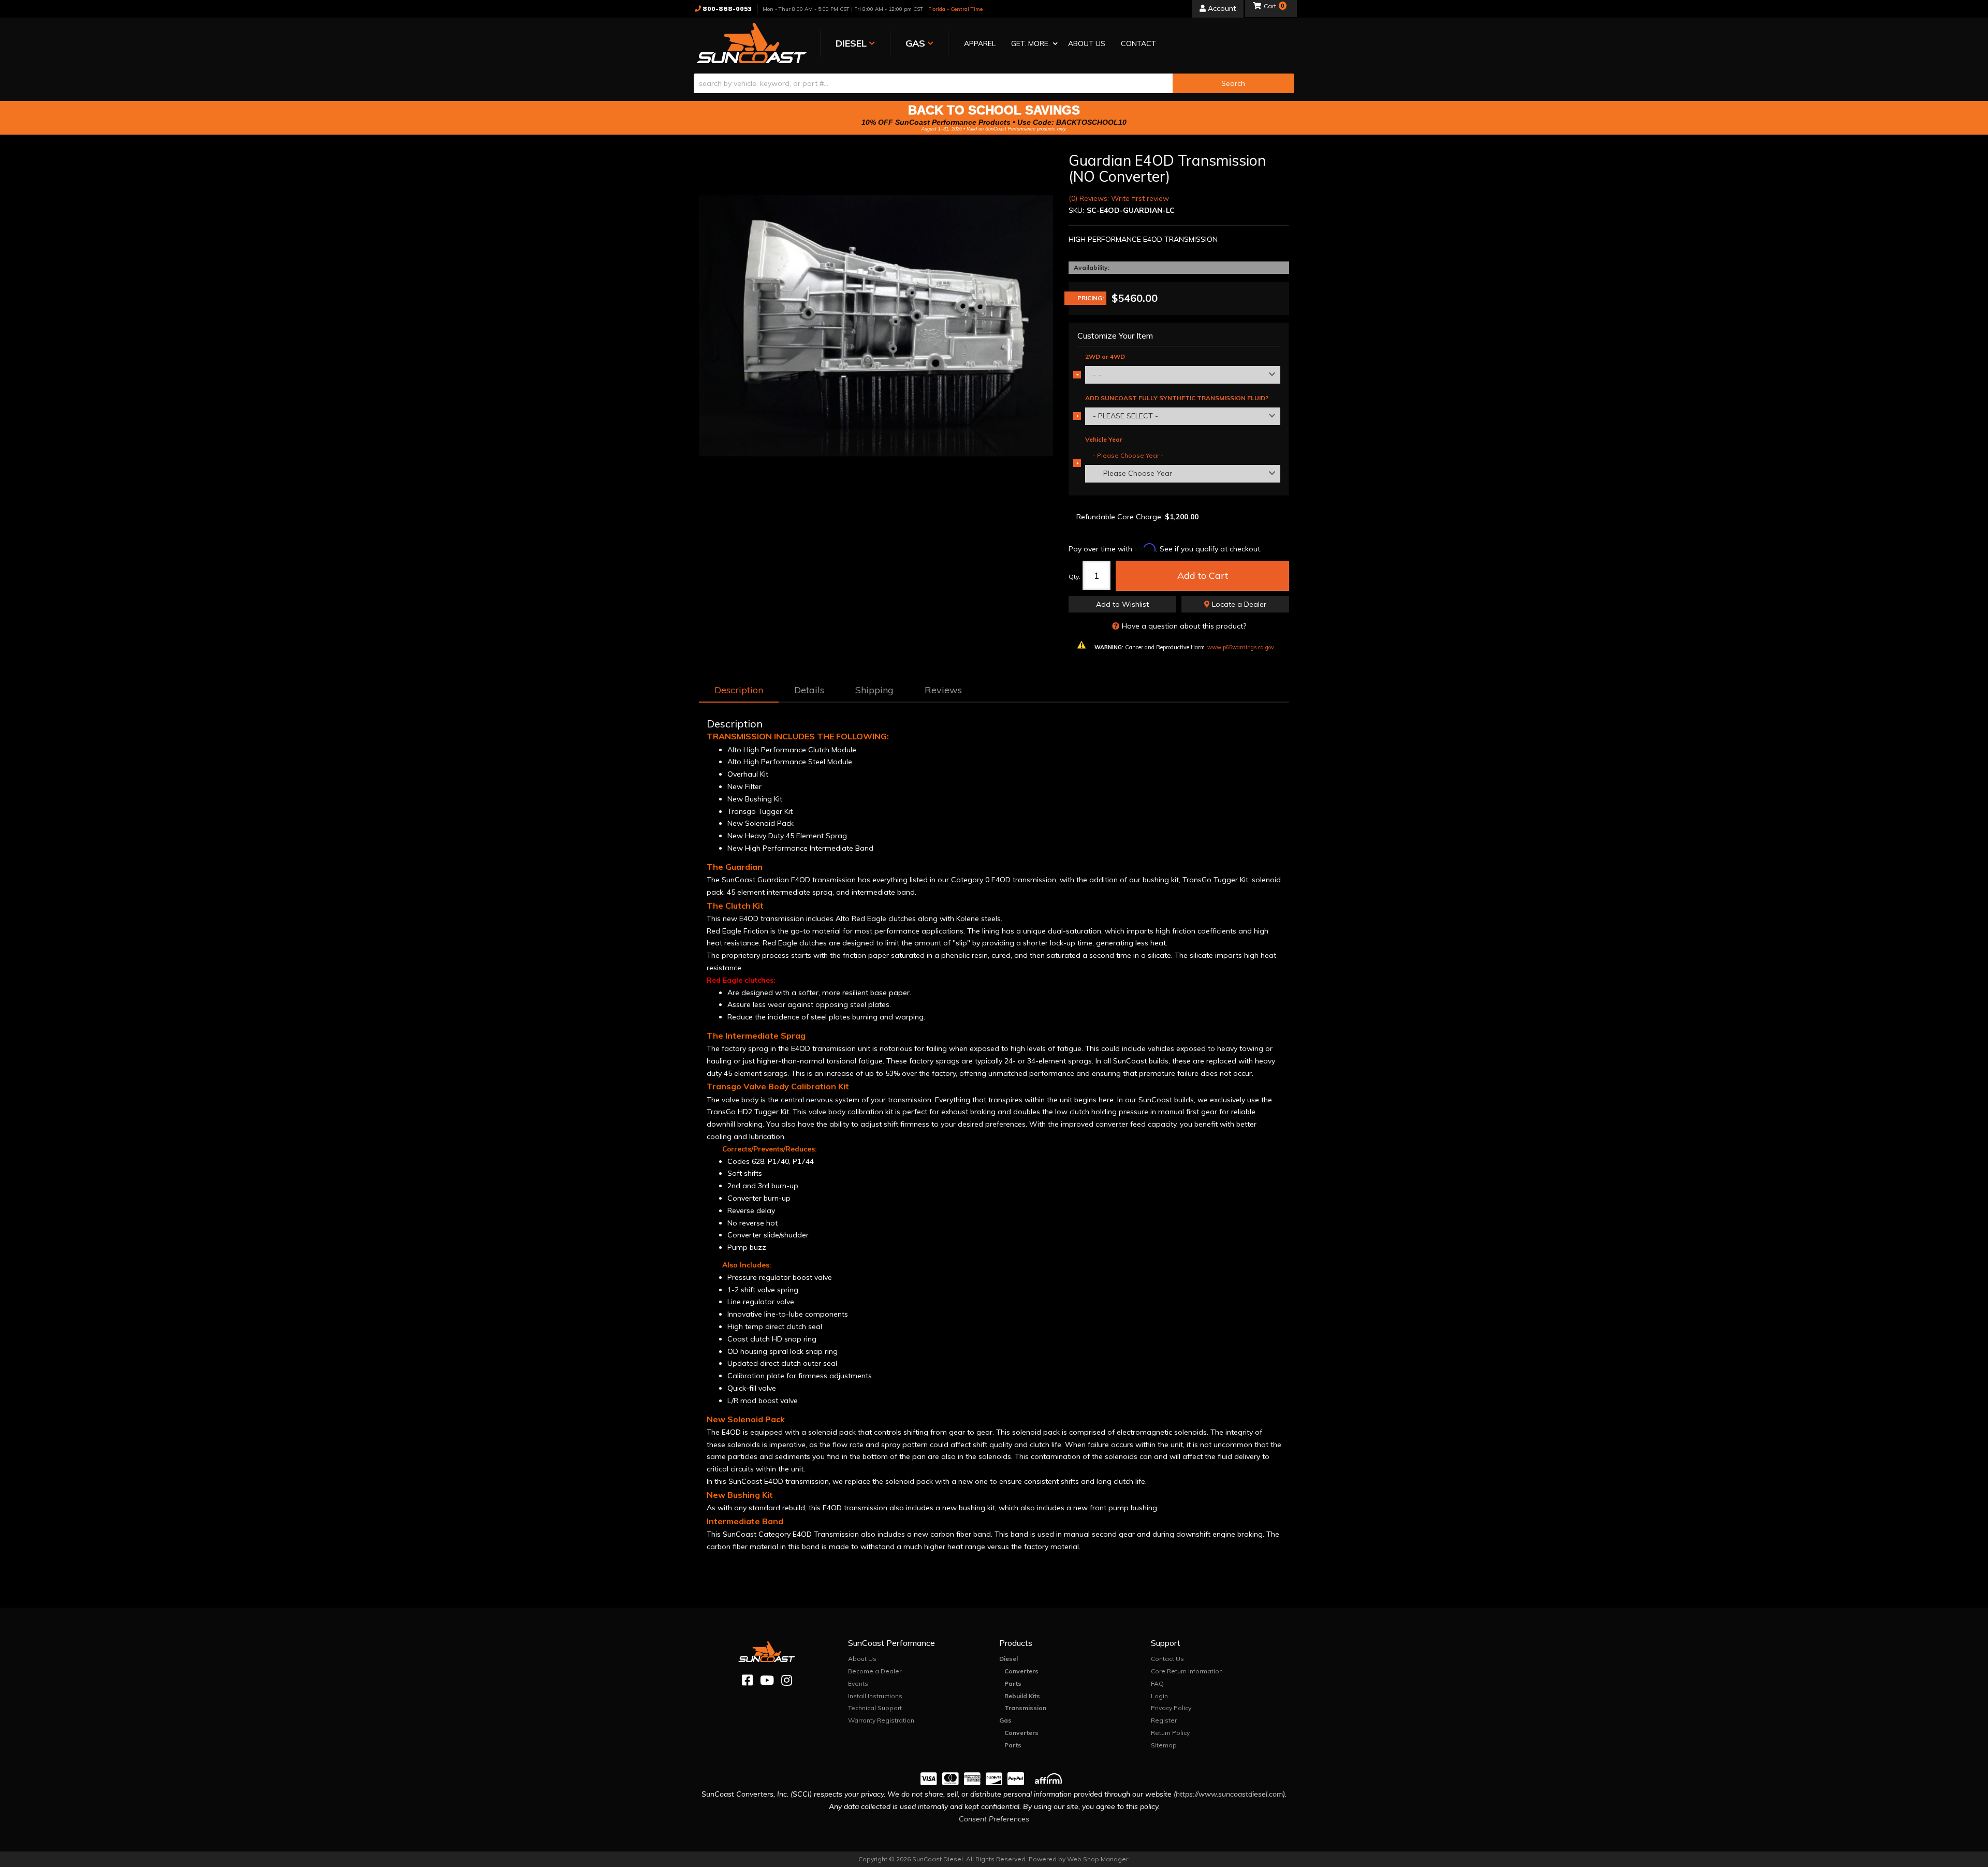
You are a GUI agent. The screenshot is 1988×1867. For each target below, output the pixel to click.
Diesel (1008, 1659)
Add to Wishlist (1122, 604)
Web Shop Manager (1098, 1859)
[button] (1032, 44)
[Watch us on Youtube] (767, 1680)
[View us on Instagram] (787, 1680)
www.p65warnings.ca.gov (1241, 647)
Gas (1005, 1720)
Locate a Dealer (1238, 604)
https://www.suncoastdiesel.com (1229, 1794)
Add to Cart (1203, 575)
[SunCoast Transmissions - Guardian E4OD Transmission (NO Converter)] (876, 330)
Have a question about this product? (1184, 626)
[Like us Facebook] (747, 1680)
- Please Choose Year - (1128, 455)
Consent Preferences (994, 1819)
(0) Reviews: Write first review (1119, 198)
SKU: (1076, 210)
